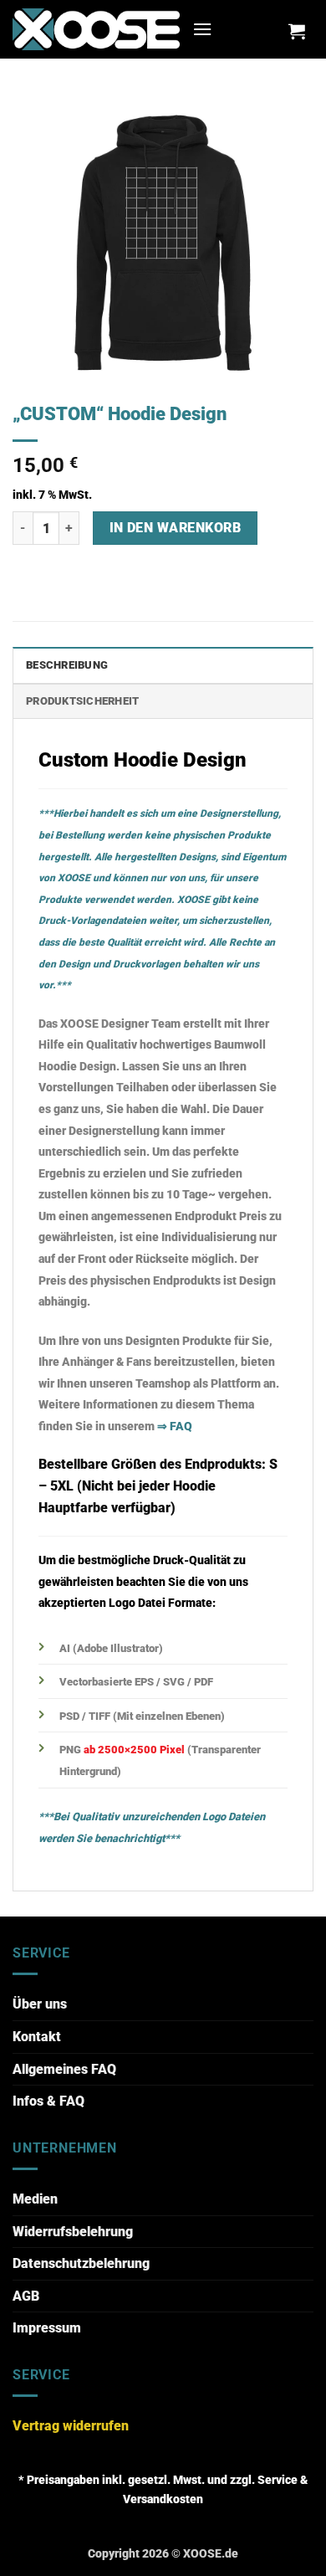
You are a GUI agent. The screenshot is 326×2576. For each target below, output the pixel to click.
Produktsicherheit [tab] (82, 701)
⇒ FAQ (175, 1427)
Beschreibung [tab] (67, 665)
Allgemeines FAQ (64, 2069)
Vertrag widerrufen (71, 2426)
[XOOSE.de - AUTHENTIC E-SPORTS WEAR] (96, 29)
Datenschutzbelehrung (81, 2263)
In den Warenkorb (175, 528)
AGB (26, 2296)
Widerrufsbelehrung (73, 2232)
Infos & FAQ (48, 2101)
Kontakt (37, 2037)
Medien (35, 2199)
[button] (202, 29)
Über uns (40, 2004)
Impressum (47, 2328)
